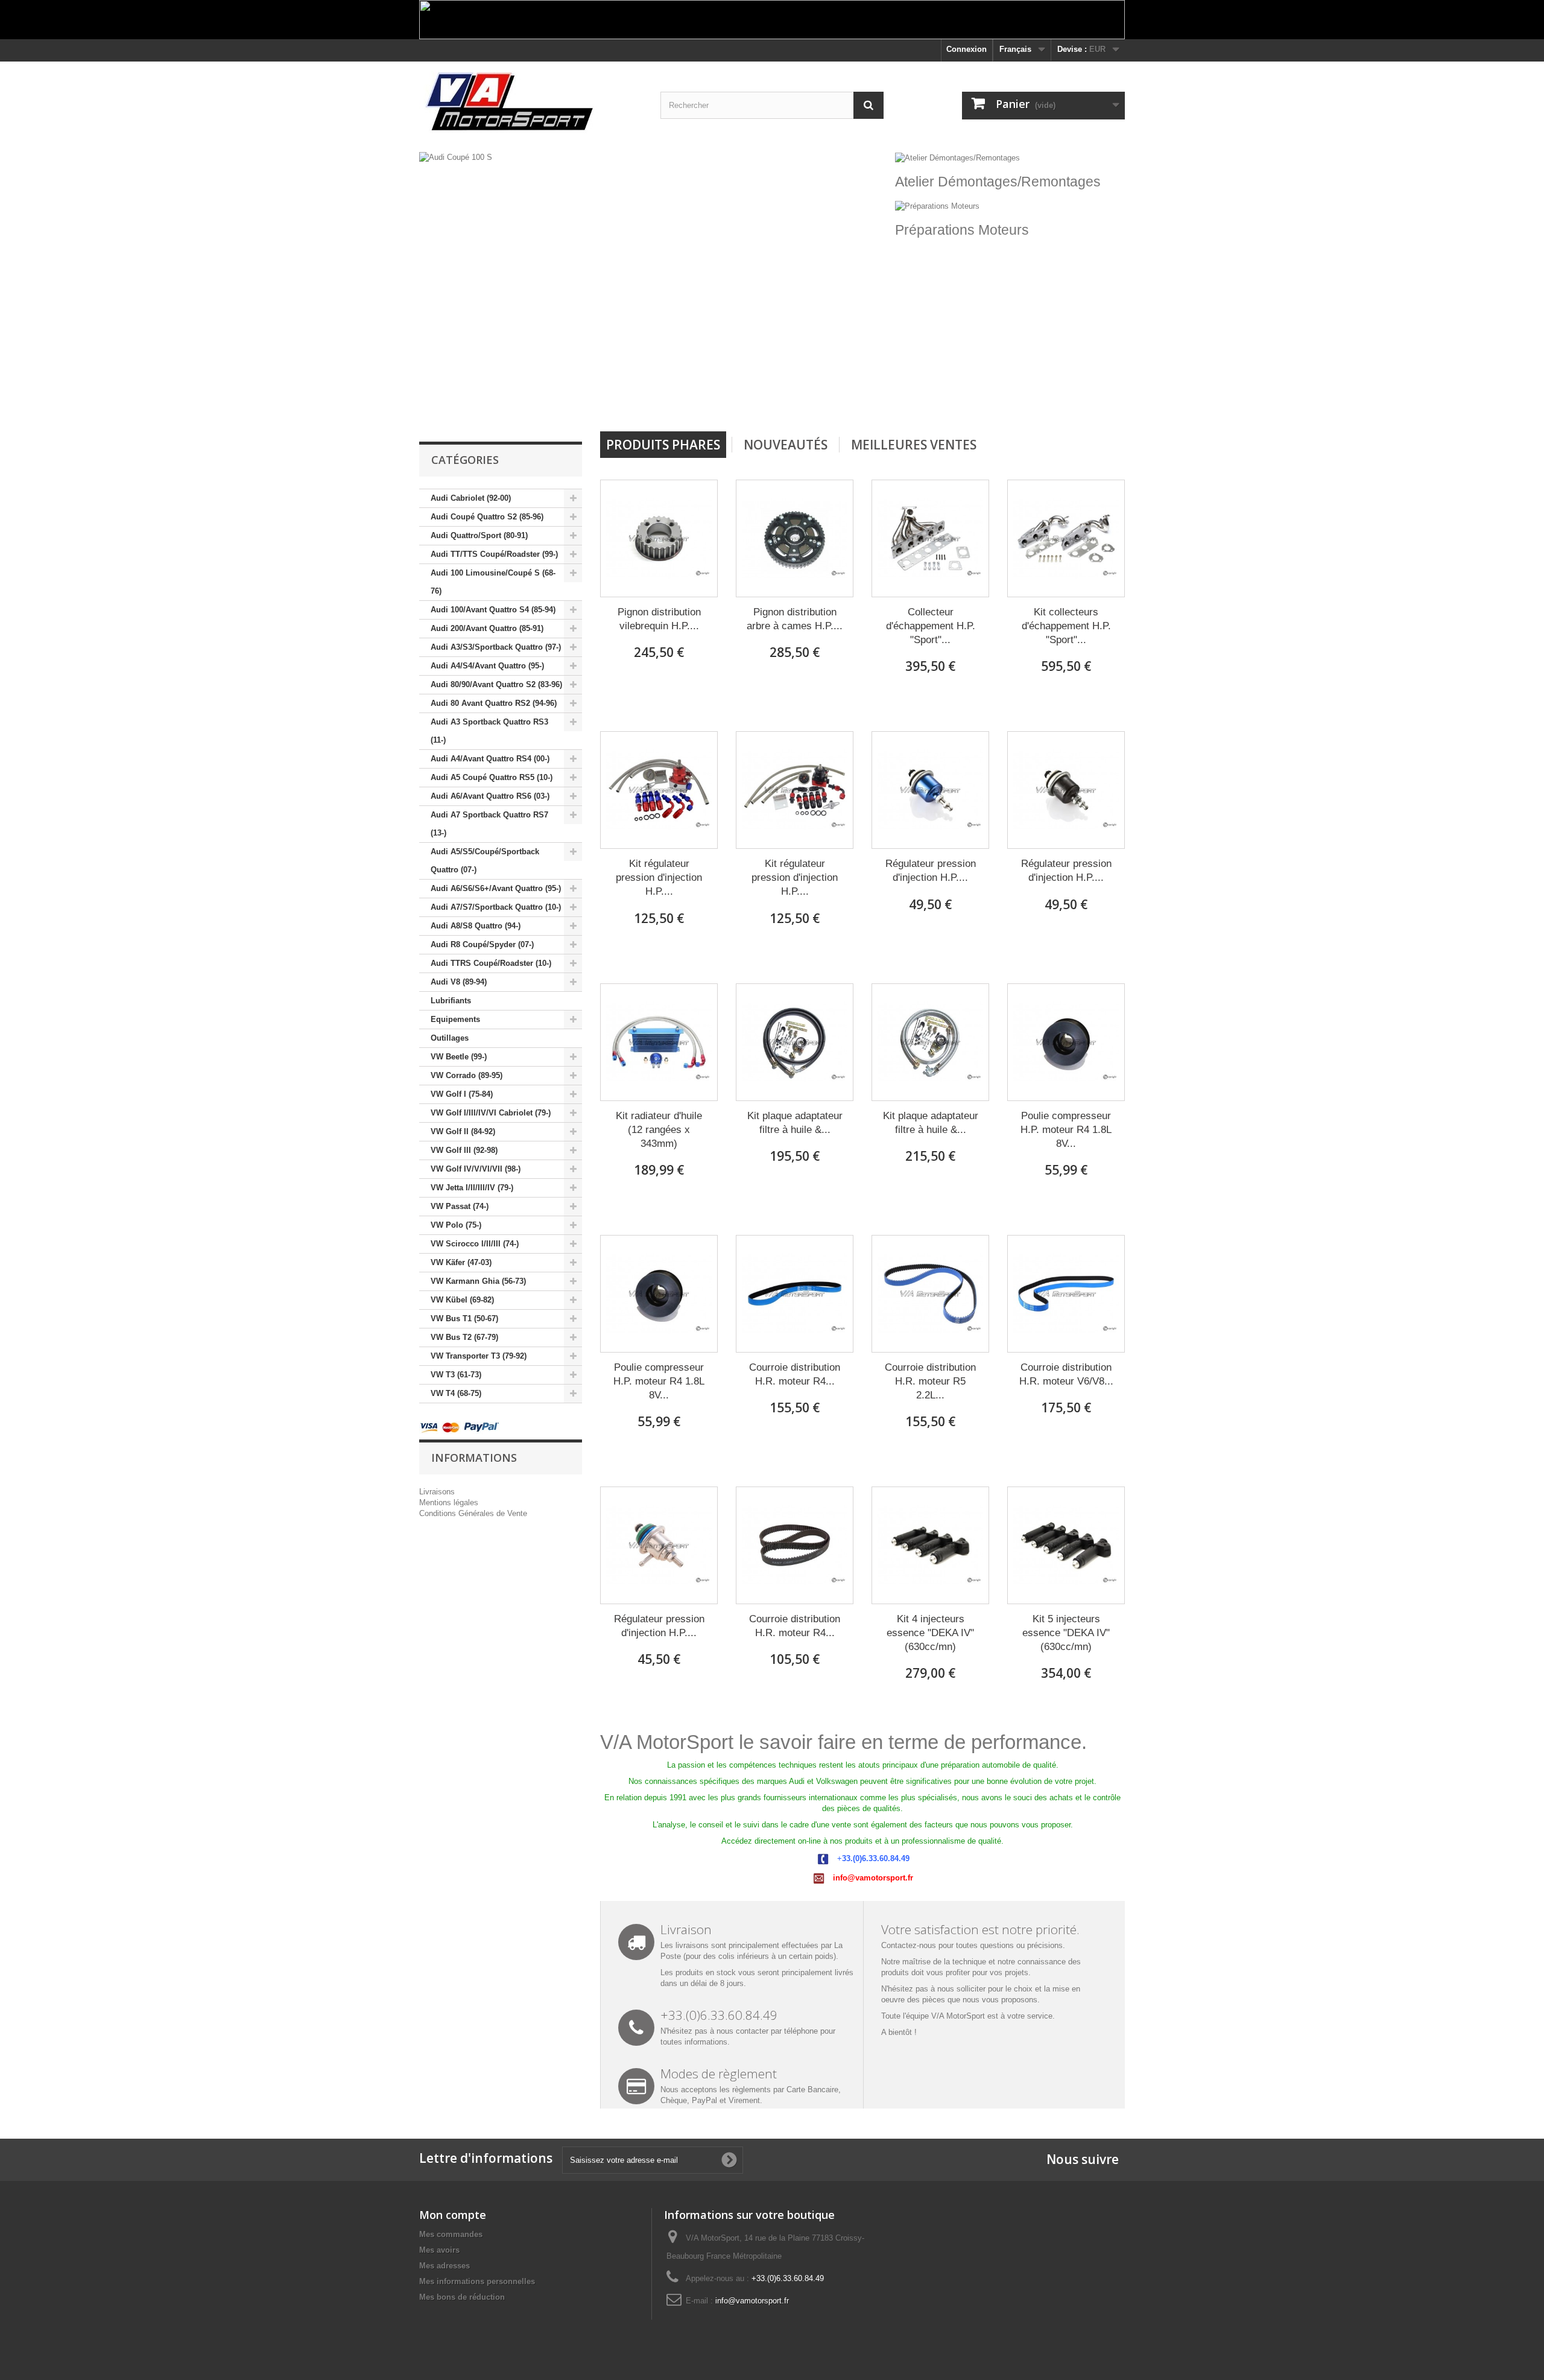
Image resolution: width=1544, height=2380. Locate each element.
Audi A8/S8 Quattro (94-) (476, 926)
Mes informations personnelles (477, 2281)
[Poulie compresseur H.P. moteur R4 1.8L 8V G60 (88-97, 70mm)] (659, 1294)
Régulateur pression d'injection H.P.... (931, 871)
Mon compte (453, 2215)
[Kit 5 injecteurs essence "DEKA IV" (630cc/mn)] (1066, 1545)
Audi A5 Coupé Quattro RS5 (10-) (492, 777)
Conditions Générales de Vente (473, 1513)
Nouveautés (786, 445)
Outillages (450, 1038)
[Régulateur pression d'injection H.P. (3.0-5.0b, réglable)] (659, 1545)
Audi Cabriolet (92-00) (471, 498)
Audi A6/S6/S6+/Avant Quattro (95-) (496, 888)
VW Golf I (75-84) (462, 1094)
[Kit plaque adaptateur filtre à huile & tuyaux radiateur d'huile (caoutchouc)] (795, 1042)
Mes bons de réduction (462, 2297)
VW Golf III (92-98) (464, 1150)
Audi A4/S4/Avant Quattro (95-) (487, 666)
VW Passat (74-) (460, 1206)
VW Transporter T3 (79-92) (479, 1356)
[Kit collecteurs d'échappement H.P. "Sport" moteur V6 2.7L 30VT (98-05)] (1066, 538)
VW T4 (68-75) (456, 1393)
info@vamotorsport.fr (752, 2301)
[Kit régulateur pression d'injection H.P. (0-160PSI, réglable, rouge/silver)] (659, 790)
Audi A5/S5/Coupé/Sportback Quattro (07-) (485, 861)
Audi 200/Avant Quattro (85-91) (487, 628)
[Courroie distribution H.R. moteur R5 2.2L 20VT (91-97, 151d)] (930, 1294)
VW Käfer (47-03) (461, 1262)
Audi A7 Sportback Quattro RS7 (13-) (489, 824)
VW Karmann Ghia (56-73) (478, 1281)
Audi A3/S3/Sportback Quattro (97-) (496, 647)
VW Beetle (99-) (459, 1057)
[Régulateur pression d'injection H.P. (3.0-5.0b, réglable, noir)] (1066, 790)
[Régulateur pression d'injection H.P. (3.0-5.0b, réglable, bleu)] (930, 790)
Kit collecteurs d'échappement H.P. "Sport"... (1066, 626)
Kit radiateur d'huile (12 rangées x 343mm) (659, 1130)
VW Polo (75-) (456, 1225)
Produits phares (663, 445)
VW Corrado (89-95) (467, 1075)
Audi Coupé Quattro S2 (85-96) (487, 517)
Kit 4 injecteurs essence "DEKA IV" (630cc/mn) (930, 1633)
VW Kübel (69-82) (462, 1300)
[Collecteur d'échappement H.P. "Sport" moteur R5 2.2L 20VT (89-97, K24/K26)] (930, 538)
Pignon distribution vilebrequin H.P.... (659, 619)
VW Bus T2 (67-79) (464, 1337)
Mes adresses (445, 2266)
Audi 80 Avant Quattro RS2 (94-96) (494, 703)
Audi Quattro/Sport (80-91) (479, 535)
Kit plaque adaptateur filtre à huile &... (795, 1123)
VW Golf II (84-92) (463, 1131)
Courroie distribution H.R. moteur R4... (795, 1374)
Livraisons (437, 1492)
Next (867, 401)
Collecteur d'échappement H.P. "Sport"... (931, 626)
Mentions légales (449, 1503)
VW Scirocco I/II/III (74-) (475, 1244)
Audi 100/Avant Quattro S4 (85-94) (493, 610)
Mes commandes (451, 2234)
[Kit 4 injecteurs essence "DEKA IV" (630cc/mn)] (930, 1545)
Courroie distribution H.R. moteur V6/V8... (1066, 1374)
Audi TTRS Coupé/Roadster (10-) (491, 963)
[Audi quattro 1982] (654, 287)
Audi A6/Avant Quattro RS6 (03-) (490, 796)
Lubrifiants (451, 1001)
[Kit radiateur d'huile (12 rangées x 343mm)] (659, 1042)
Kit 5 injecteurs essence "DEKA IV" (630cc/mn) (1066, 1633)
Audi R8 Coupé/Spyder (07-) (482, 944)
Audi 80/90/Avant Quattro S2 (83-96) (496, 684)
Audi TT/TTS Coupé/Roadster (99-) (494, 554)
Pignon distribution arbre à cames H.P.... (795, 619)
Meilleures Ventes (914, 445)
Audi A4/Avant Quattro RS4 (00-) (490, 759)
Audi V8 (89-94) (459, 982)
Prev (837, 401)
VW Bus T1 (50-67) (464, 1319)
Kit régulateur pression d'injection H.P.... (659, 877)
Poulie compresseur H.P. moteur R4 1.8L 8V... (1066, 1130)
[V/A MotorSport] (531, 102)
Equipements (455, 1019)
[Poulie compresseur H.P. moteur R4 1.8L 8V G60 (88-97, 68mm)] (1066, 1042)
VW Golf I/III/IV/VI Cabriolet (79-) (491, 1113)
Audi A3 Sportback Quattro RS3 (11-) (489, 731)
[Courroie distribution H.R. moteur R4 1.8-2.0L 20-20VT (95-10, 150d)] (795, 1294)
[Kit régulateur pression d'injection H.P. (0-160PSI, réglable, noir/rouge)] (795, 790)
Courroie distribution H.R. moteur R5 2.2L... (930, 1381)
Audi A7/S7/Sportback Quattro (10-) (496, 907)
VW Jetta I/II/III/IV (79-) (472, 1188)
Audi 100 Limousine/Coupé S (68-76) (493, 582)
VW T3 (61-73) (456, 1375)
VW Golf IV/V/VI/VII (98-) (476, 1169)
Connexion (967, 49)
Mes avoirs (439, 2250)
